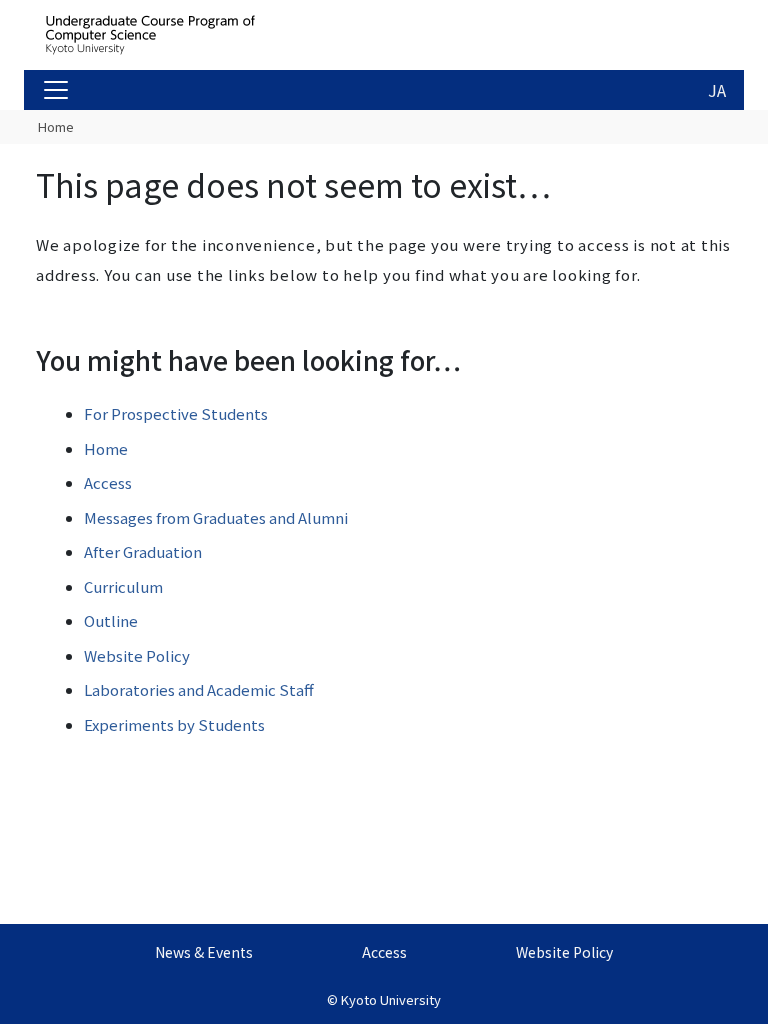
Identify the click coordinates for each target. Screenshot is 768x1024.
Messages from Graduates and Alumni (216, 517)
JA (717, 90)
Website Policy (137, 655)
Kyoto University (391, 999)
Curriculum (123, 586)
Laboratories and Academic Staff (199, 689)
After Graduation (143, 551)
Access (108, 482)
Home (56, 126)
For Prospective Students (176, 413)
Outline (111, 620)
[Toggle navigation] (56, 90)
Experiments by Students (174, 724)
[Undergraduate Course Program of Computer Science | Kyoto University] (196, 35)
